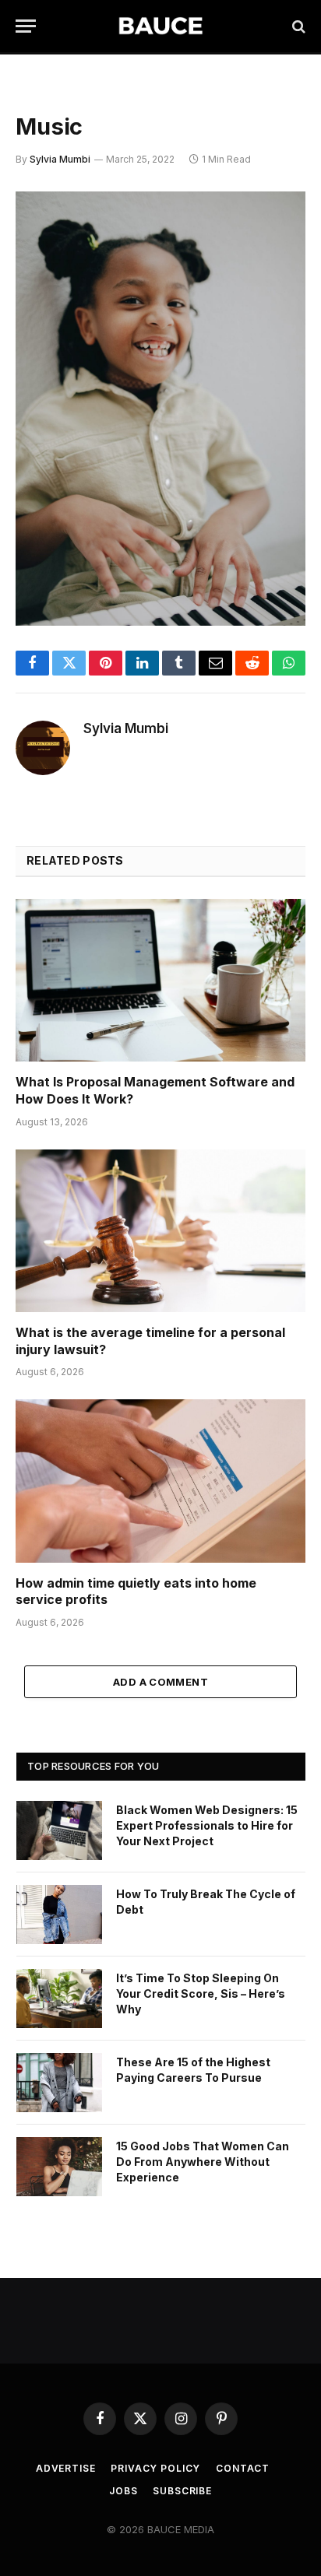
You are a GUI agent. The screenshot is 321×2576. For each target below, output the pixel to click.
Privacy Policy (155, 2468)
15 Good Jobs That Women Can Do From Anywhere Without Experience (203, 2162)
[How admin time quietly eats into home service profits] (160, 1481)
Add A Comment (160, 1682)
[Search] (297, 26)
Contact (243, 2468)
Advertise (66, 2468)
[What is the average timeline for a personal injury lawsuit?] (160, 1231)
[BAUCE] (160, 26)
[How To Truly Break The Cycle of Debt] (59, 1914)
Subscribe (182, 2491)
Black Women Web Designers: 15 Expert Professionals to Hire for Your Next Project (207, 1825)
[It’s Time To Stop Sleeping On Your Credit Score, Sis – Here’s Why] (59, 1999)
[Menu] (26, 26)
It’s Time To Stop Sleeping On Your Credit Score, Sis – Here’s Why (201, 1993)
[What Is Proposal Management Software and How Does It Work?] (160, 980)
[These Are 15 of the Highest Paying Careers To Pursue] (59, 2083)
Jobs (123, 2491)
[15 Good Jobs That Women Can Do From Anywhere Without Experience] (59, 2167)
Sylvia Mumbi (60, 159)
